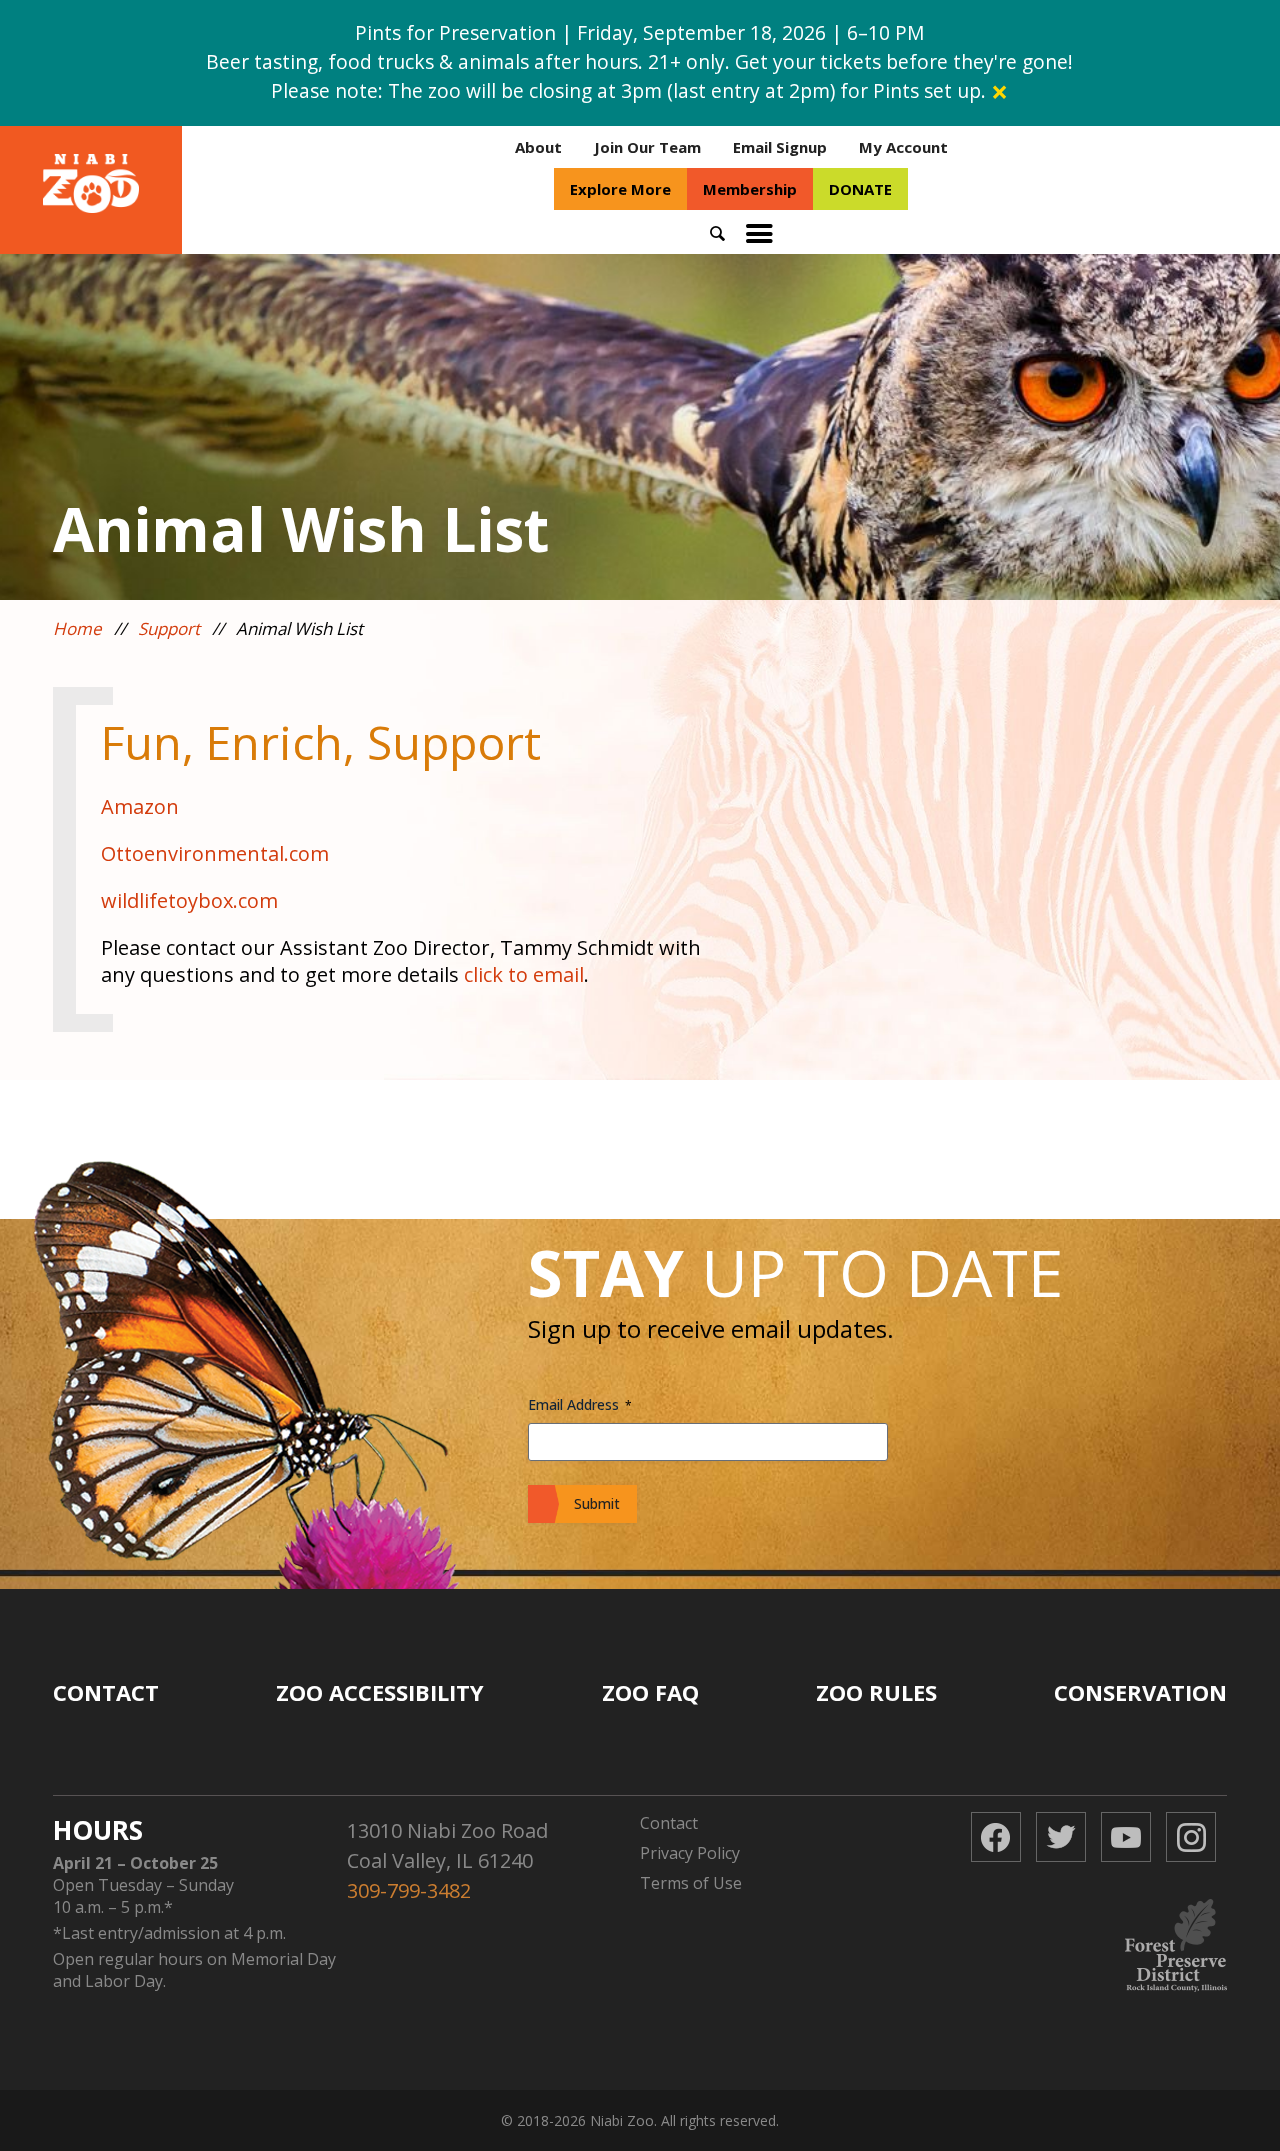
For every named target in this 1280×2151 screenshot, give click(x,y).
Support (169, 628)
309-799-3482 (409, 1890)
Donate (860, 189)
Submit (597, 1503)
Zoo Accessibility (380, 1692)
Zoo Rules (876, 1692)
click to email (524, 974)
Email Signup (780, 147)
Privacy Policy (690, 1853)
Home (77, 628)
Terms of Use (691, 1883)
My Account (903, 147)
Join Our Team (647, 147)
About (538, 147)
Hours (98, 1830)
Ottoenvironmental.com (215, 853)
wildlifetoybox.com (189, 900)
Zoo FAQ (650, 1692)
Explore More (620, 189)
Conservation (1140, 1692)
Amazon (142, 806)
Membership (750, 189)
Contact (106, 1692)
